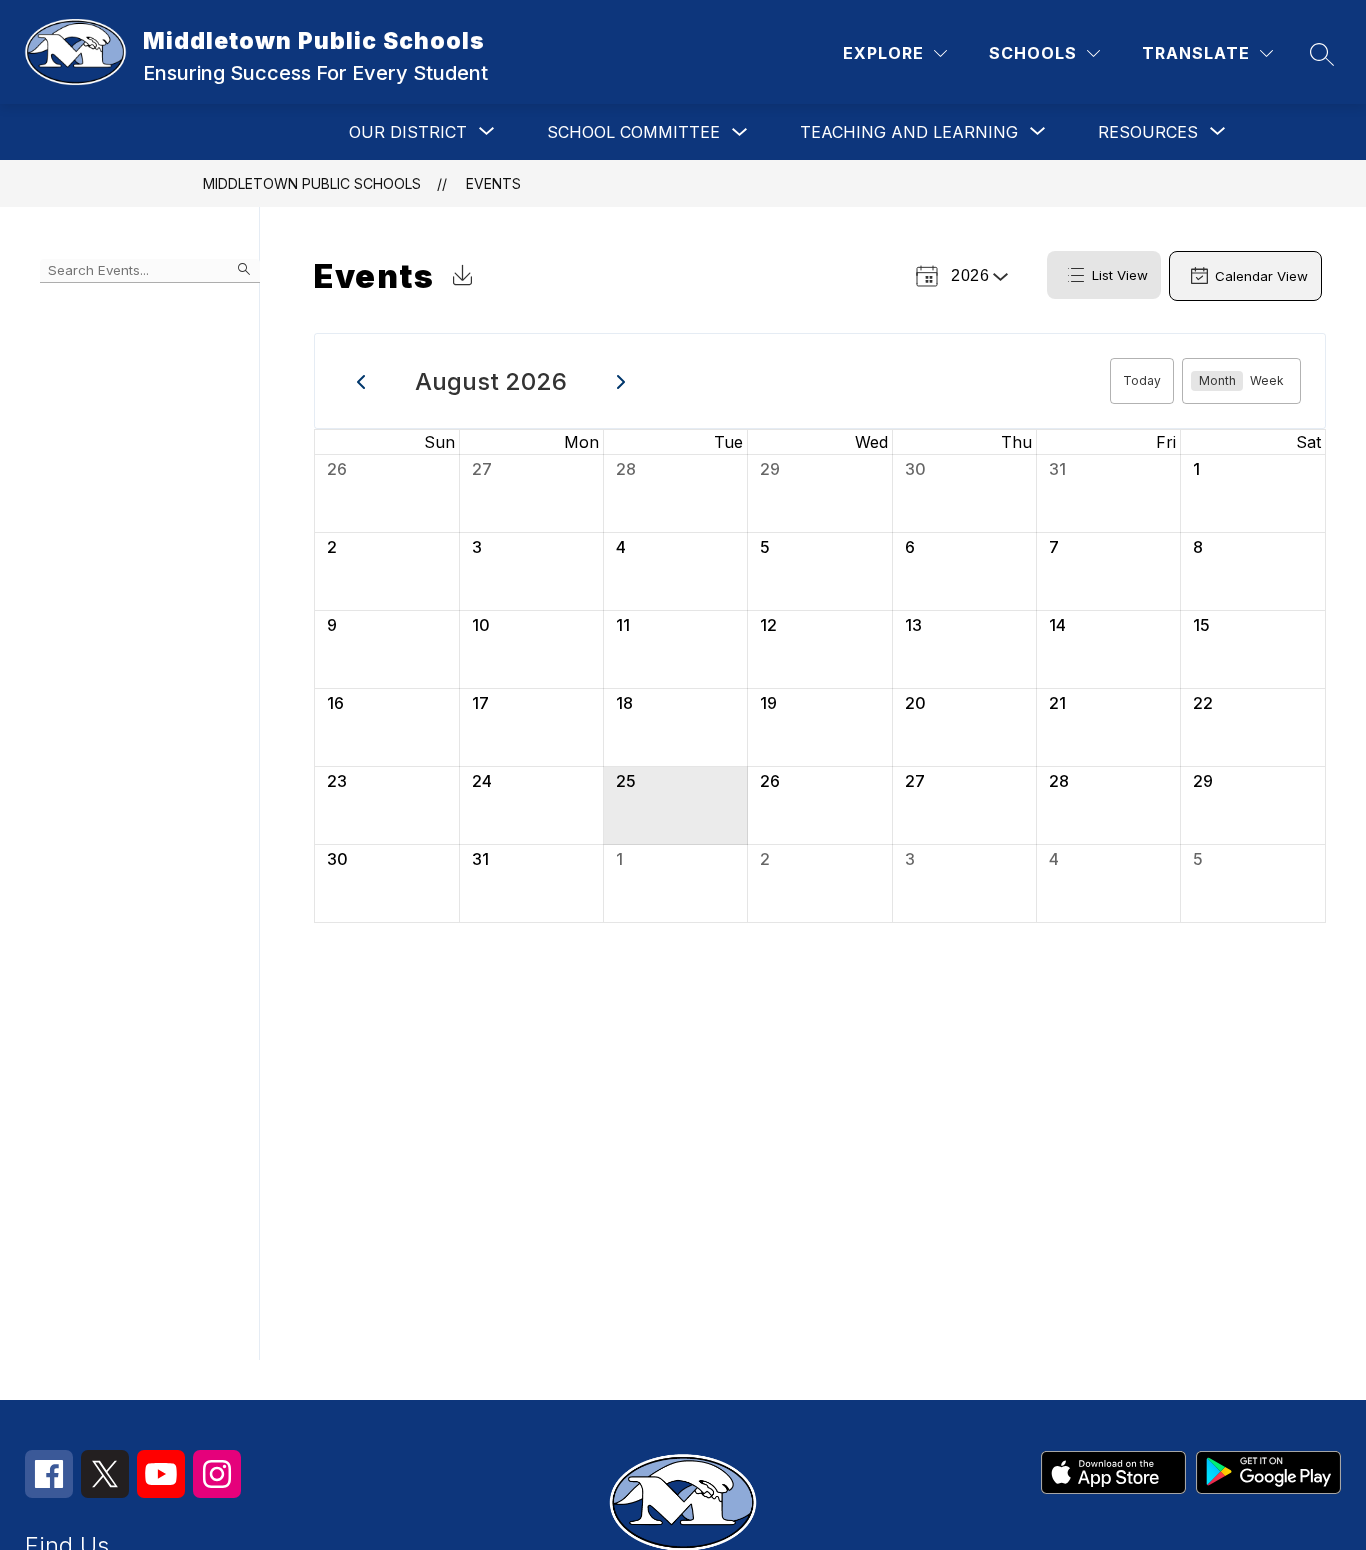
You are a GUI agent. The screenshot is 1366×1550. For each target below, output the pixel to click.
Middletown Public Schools (312, 183)
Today (1142, 380)
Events (493, 183)
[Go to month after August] (621, 381)
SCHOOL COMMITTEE (633, 132)
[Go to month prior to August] (361, 381)
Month (1217, 380)
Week (1267, 380)
